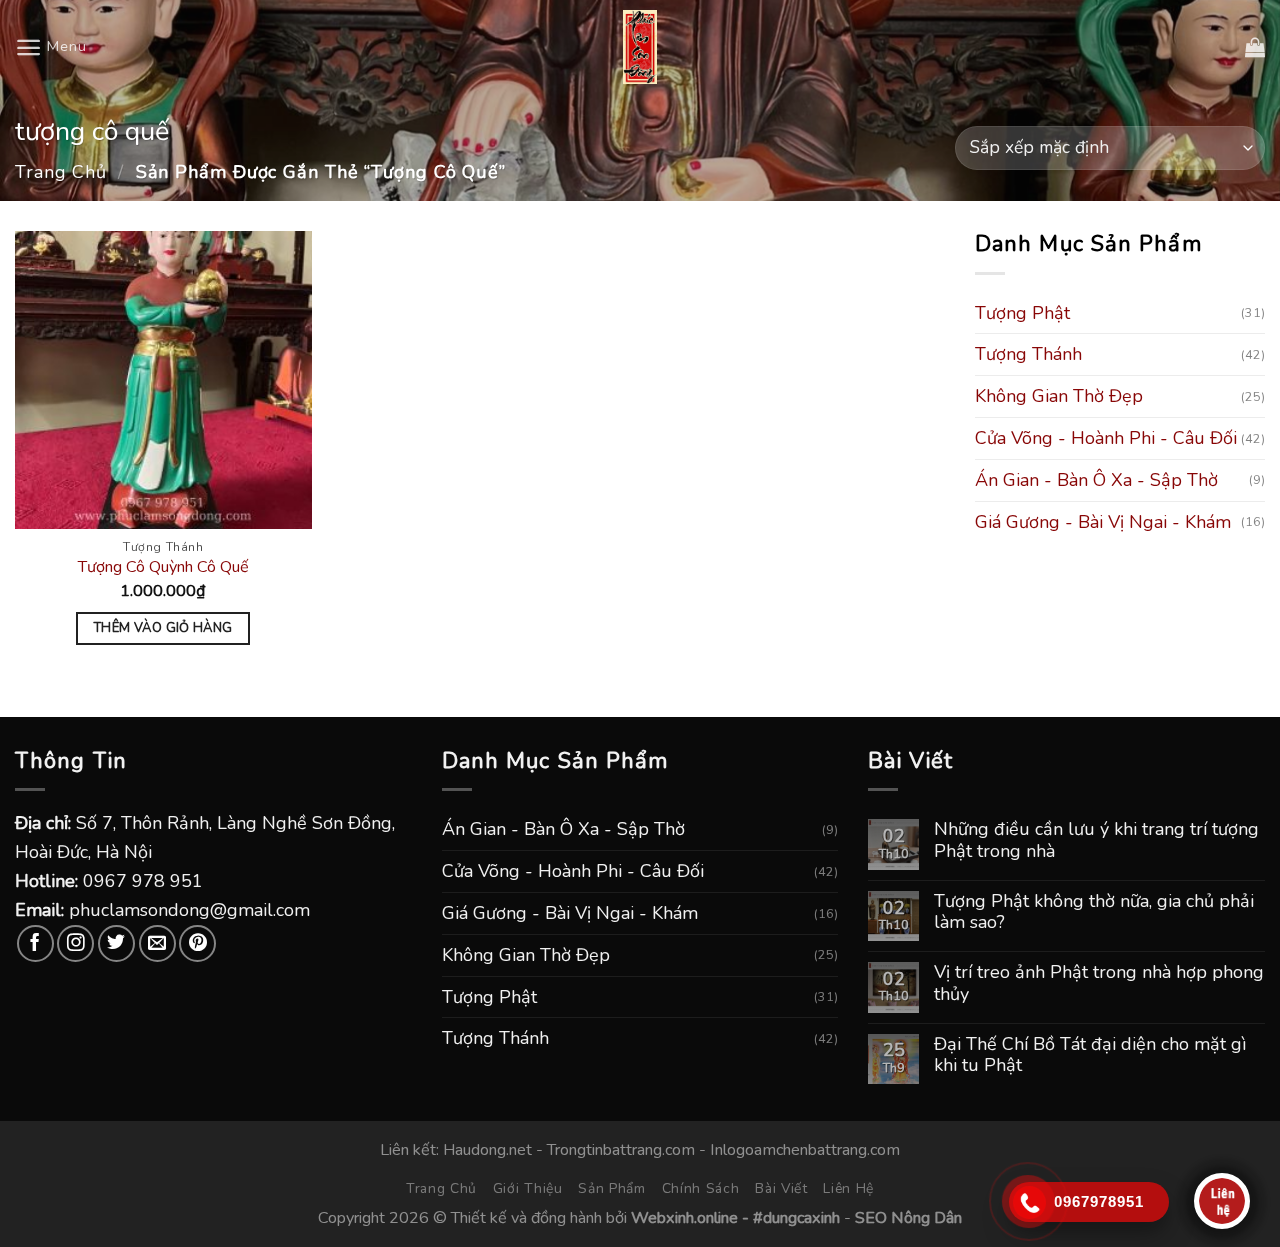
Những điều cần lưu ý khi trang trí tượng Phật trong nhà (1096, 840)
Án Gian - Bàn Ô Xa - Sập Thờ (1096, 480)
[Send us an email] (157, 943)
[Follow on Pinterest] (197, 943)
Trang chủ (61, 172)
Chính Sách (701, 1188)
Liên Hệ (848, 1188)
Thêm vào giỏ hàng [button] (163, 628)
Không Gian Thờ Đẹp (1059, 397)
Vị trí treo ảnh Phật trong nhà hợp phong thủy (1099, 983)
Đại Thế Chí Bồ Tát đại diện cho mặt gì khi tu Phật (1090, 1055)
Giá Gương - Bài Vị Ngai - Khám (1103, 522)
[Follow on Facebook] (35, 943)
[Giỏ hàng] (1255, 47)
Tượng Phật (1022, 313)
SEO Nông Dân (908, 1218)
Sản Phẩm (612, 1188)
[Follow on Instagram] (75, 943)
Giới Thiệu (528, 1188)
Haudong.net (487, 1150)
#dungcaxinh (796, 1218)
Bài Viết (781, 1188)
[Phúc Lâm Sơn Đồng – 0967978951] (640, 47)
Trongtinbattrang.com (621, 1150)
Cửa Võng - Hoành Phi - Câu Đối (1106, 439)
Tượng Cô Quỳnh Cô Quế (163, 567)
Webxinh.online (684, 1218)
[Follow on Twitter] (116, 943)
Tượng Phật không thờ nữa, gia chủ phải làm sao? (1094, 912)
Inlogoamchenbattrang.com (805, 1150)
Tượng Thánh (1028, 355)
